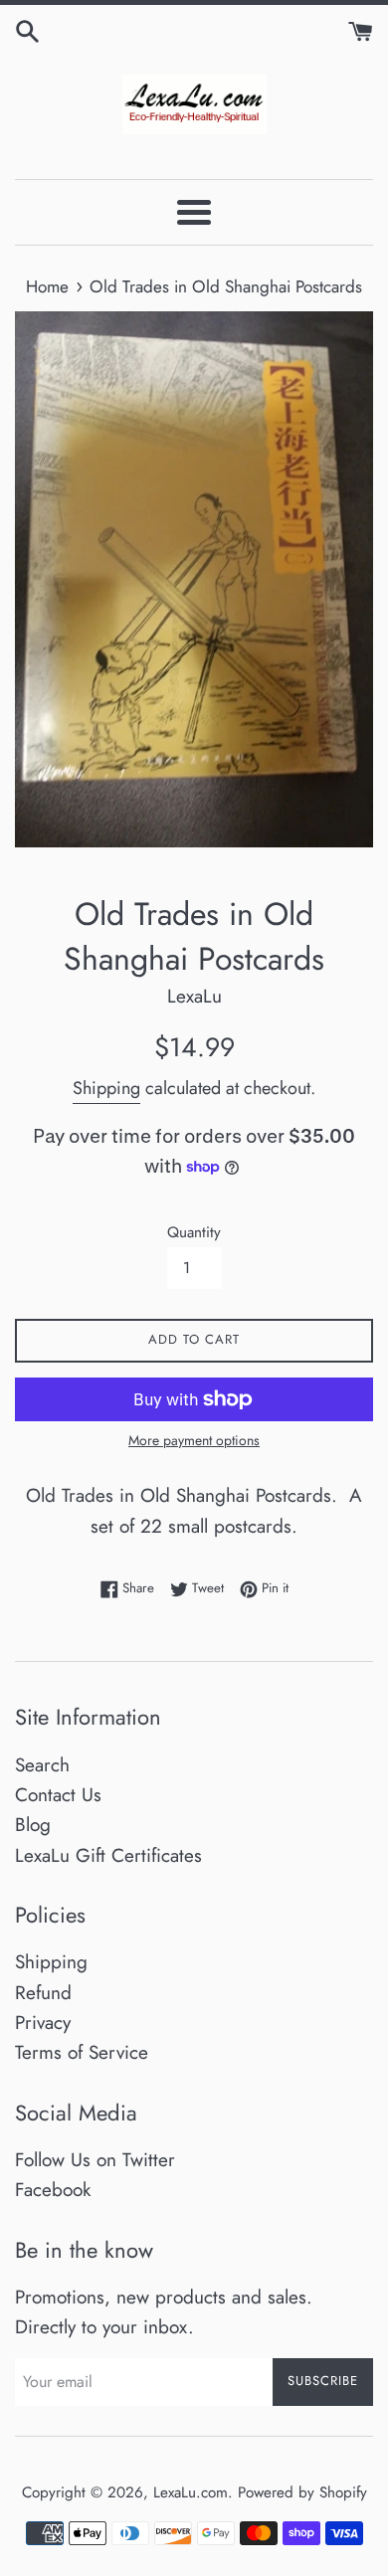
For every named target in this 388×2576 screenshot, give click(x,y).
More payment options (194, 1440)
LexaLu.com (191, 2492)
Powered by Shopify (302, 2492)
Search (42, 1765)
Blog (33, 1825)
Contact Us (58, 1795)
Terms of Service (82, 2052)
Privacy (43, 2023)
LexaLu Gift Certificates (108, 1855)
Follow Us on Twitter (95, 2160)
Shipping (106, 1088)
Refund (43, 1993)
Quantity (194, 1232)
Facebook (53, 2190)
